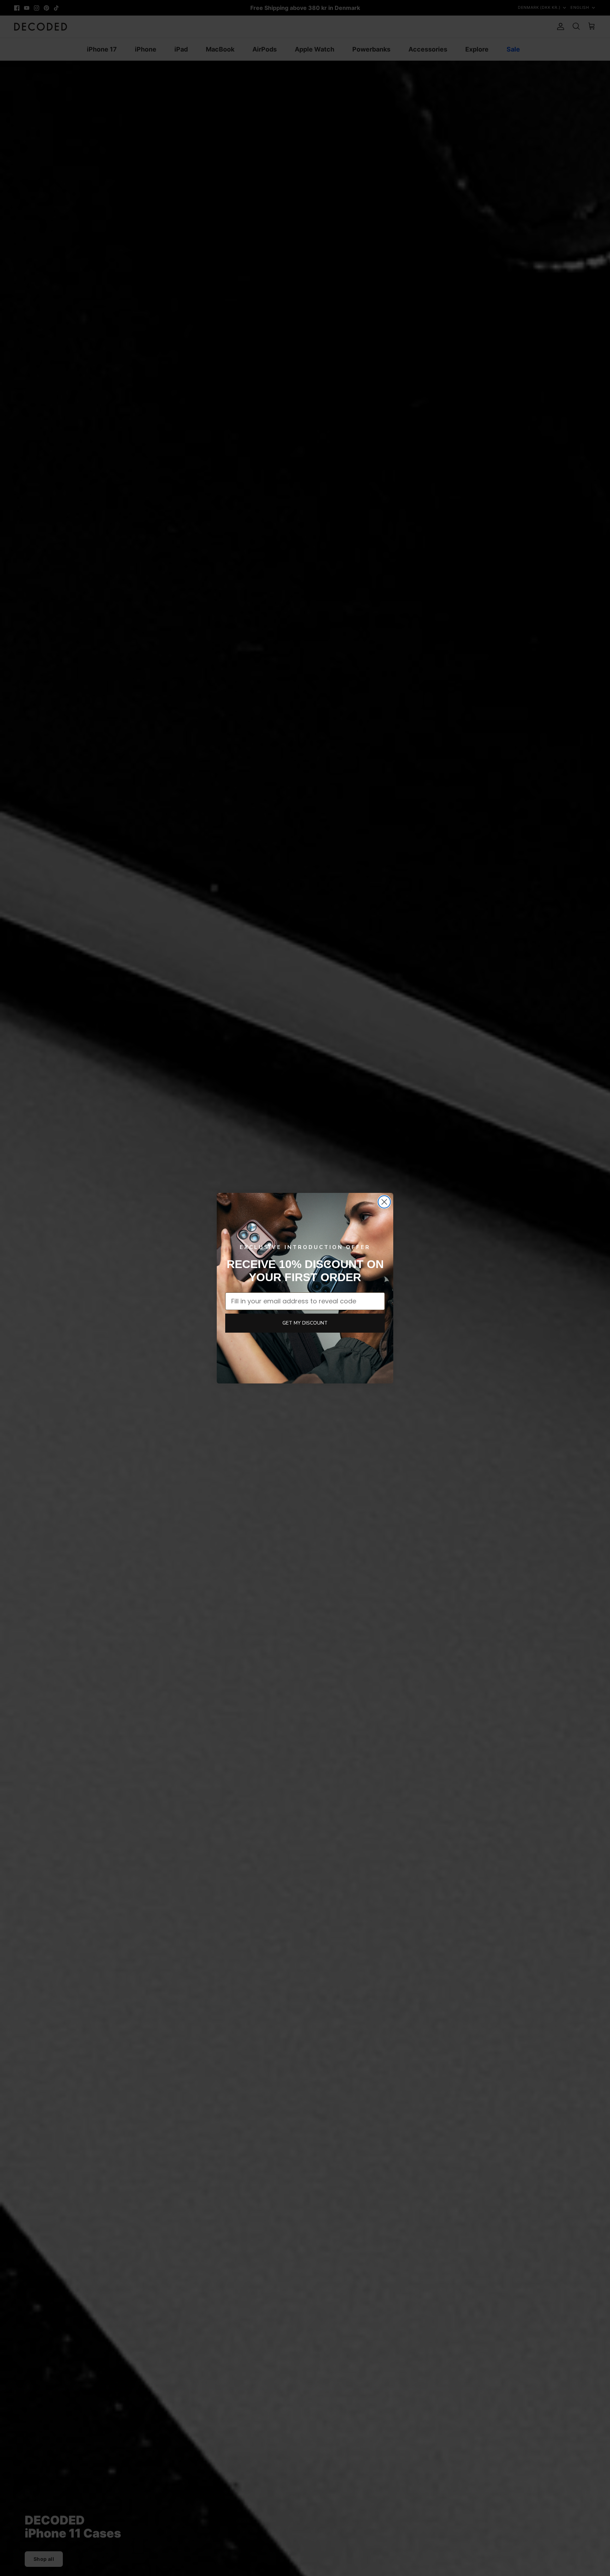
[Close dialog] (384, 1202)
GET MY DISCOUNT (305, 1323)
